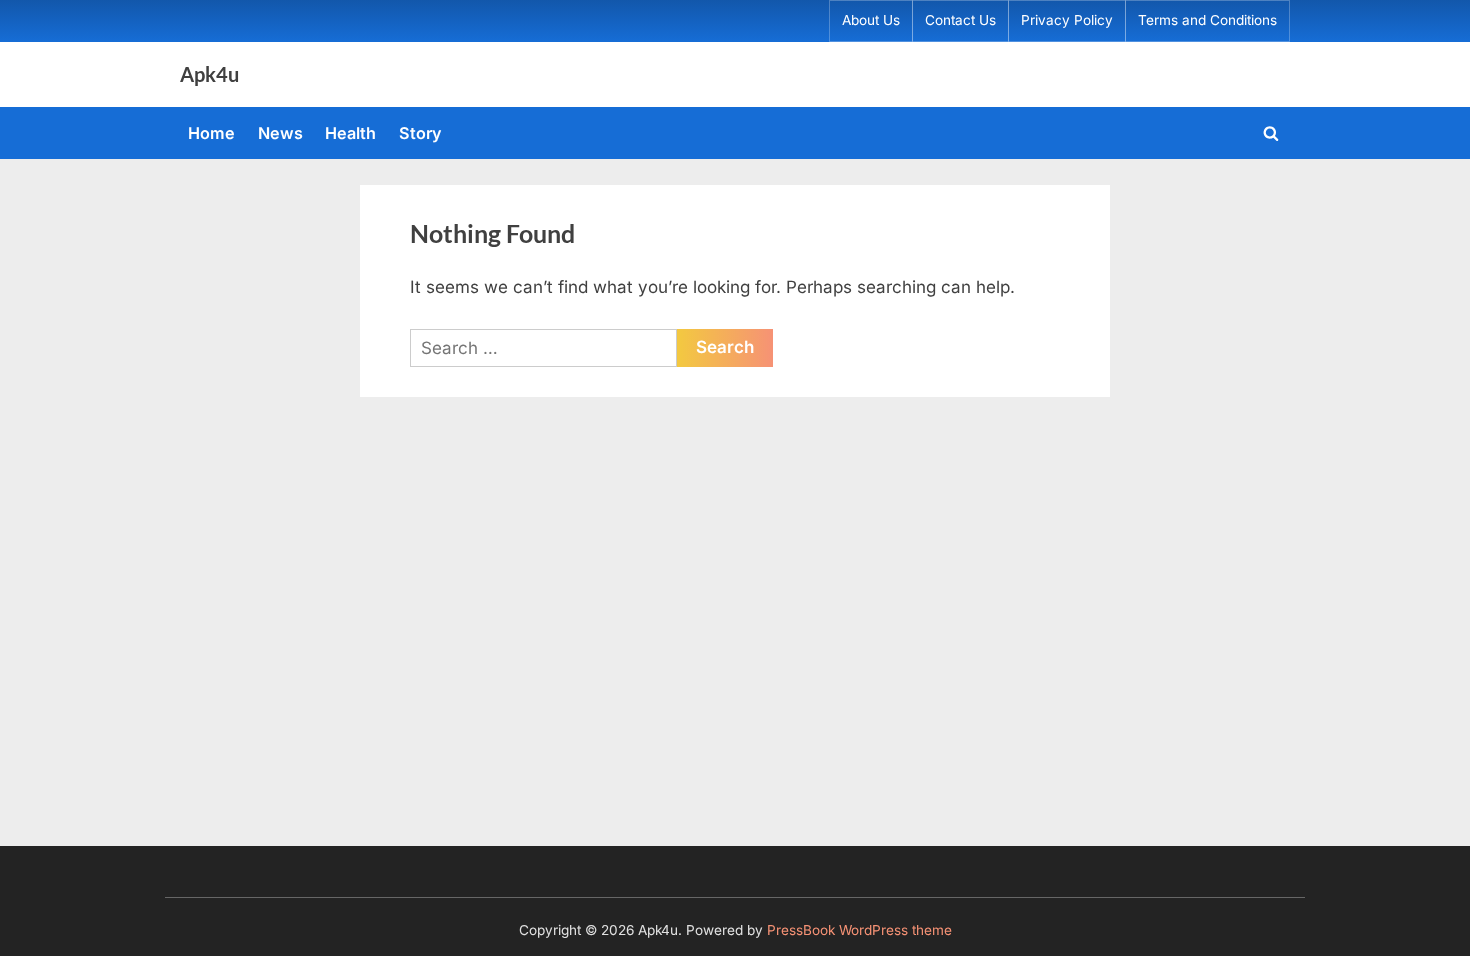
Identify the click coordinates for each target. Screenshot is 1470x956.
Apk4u (209, 74)
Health (350, 133)
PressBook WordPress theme (859, 930)
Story (420, 133)
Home (211, 133)
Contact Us (960, 20)
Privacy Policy (1067, 20)
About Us (871, 20)
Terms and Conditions (1207, 20)
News (280, 133)
